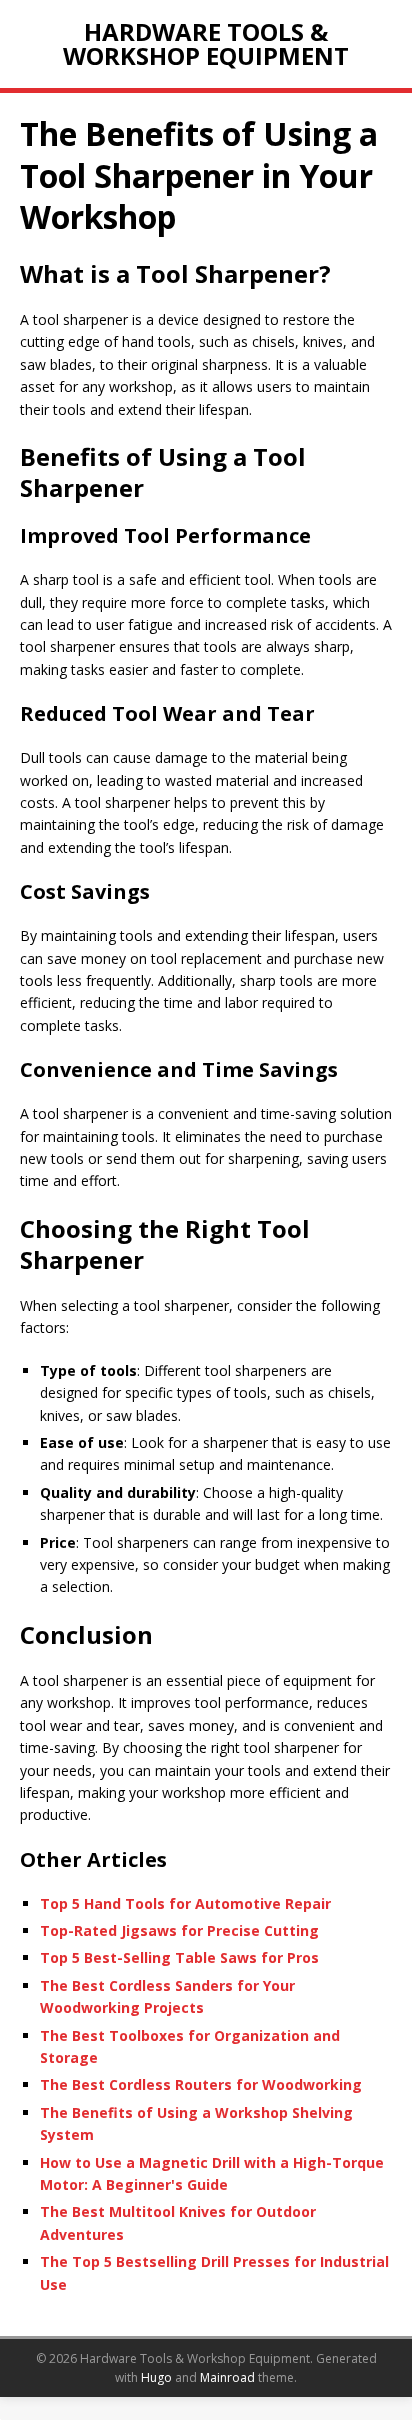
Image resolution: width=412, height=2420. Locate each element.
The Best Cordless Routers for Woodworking (201, 2084)
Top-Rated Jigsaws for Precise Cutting (179, 1930)
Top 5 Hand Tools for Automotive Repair (185, 1903)
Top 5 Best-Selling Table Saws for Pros (179, 1957)
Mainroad (227, 2377)
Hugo (156, 2377)
